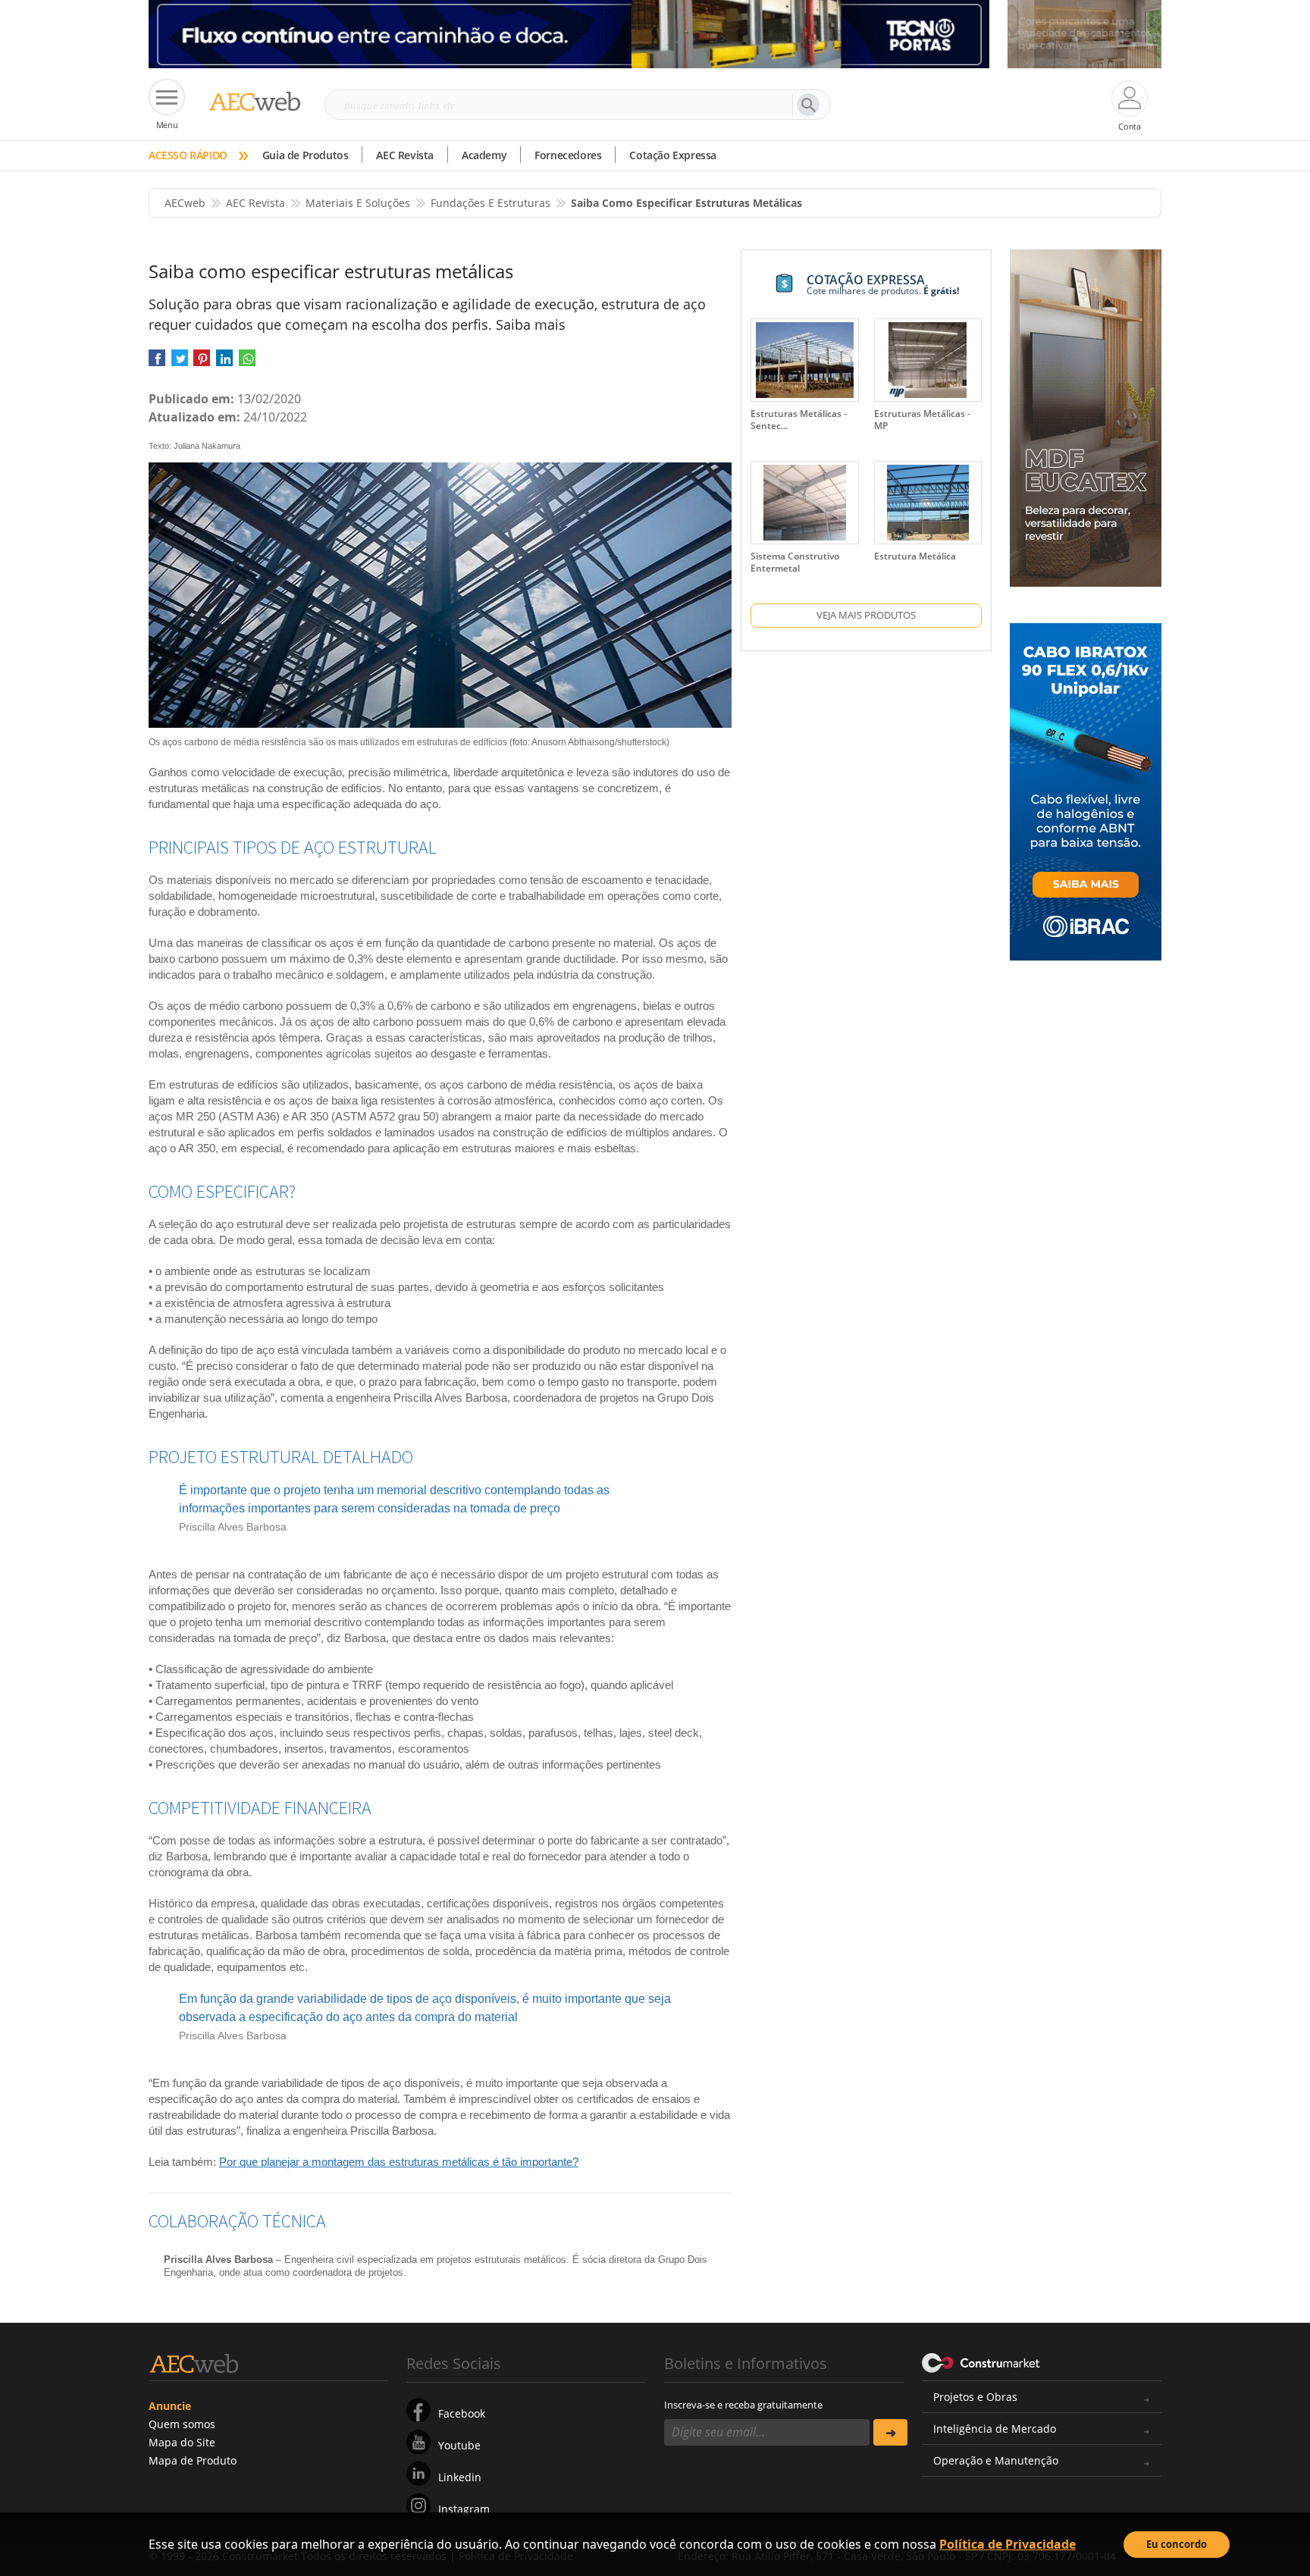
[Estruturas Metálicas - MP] (928, 360)
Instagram (464, 2509)
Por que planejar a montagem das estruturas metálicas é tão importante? (399, 2162)
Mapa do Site (182, 2442)
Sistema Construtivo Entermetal (795, 562)
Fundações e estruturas (490, 203)
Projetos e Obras (975, 2397)
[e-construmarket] (981, 2362)
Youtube (459, 2445)
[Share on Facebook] (157, 363)
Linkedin (460, 2477)
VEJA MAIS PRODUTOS (866, 615)
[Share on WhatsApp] (247, 363)
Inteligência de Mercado (995, 2429)
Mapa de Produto (193, 2460)
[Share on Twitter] (180, 363)
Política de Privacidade (1008, 2544)
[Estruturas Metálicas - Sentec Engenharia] (805, 360)
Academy (484, 155)
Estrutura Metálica (915, 556)
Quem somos (182, 2424)
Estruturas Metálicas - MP (922, 420)
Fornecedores (568, 155)
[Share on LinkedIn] (224, 363)
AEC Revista (405, 155)
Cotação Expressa (673, 155)
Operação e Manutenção (996, 2460)
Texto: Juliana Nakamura (194, 446)
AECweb (185, 203)
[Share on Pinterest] (202, 363)
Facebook (462, 2413)
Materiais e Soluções (358, 203)
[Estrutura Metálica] (928, 503)
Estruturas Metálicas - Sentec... (799, 420)
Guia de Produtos (306, 155)
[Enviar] (890, 2432)
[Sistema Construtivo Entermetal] (804, 503)
